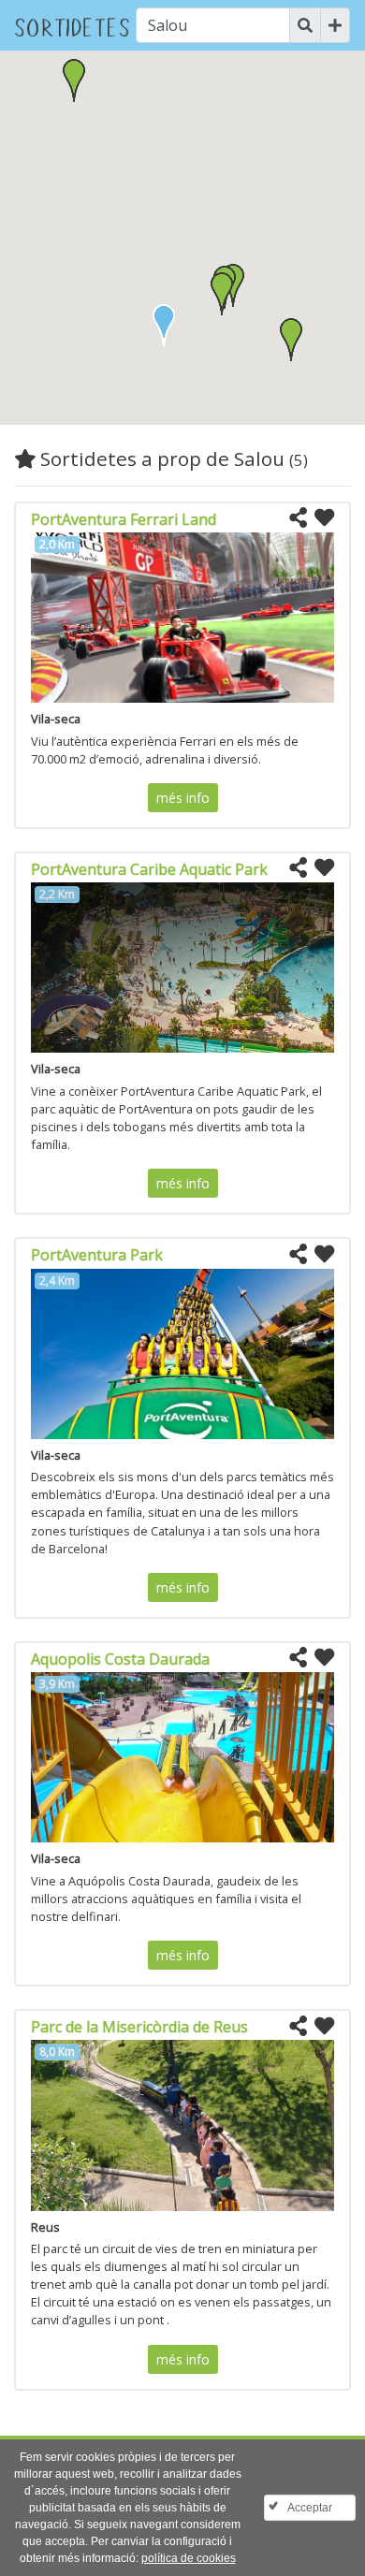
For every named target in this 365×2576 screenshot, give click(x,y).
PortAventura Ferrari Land (124, 519)
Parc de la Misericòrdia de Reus (139, 2027)
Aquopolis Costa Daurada (120, 1659)
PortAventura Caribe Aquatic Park (149, 869)
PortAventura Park (97, 1255)
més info (183, 798)
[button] (222, 294)
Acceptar (310, 2508)
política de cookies (189, 2558)
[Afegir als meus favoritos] (324, 518)
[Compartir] (298, 518)
